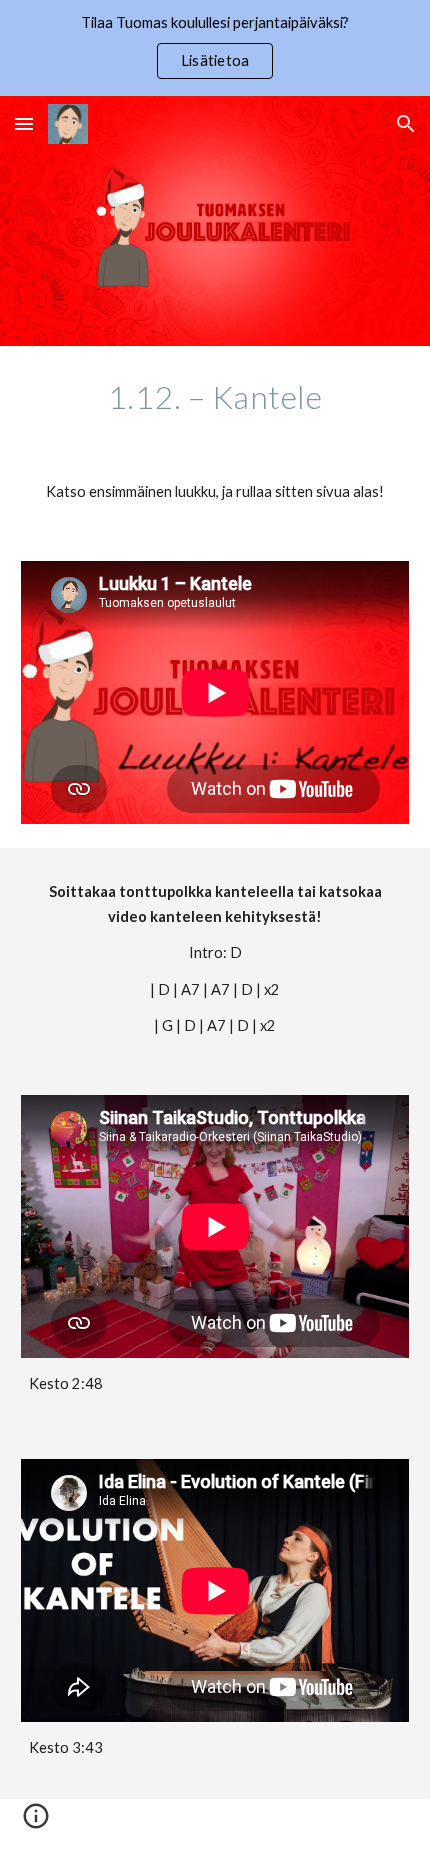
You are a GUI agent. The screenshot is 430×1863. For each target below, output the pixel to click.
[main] (215, 397)
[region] (215, 48)
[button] (24, 123)
